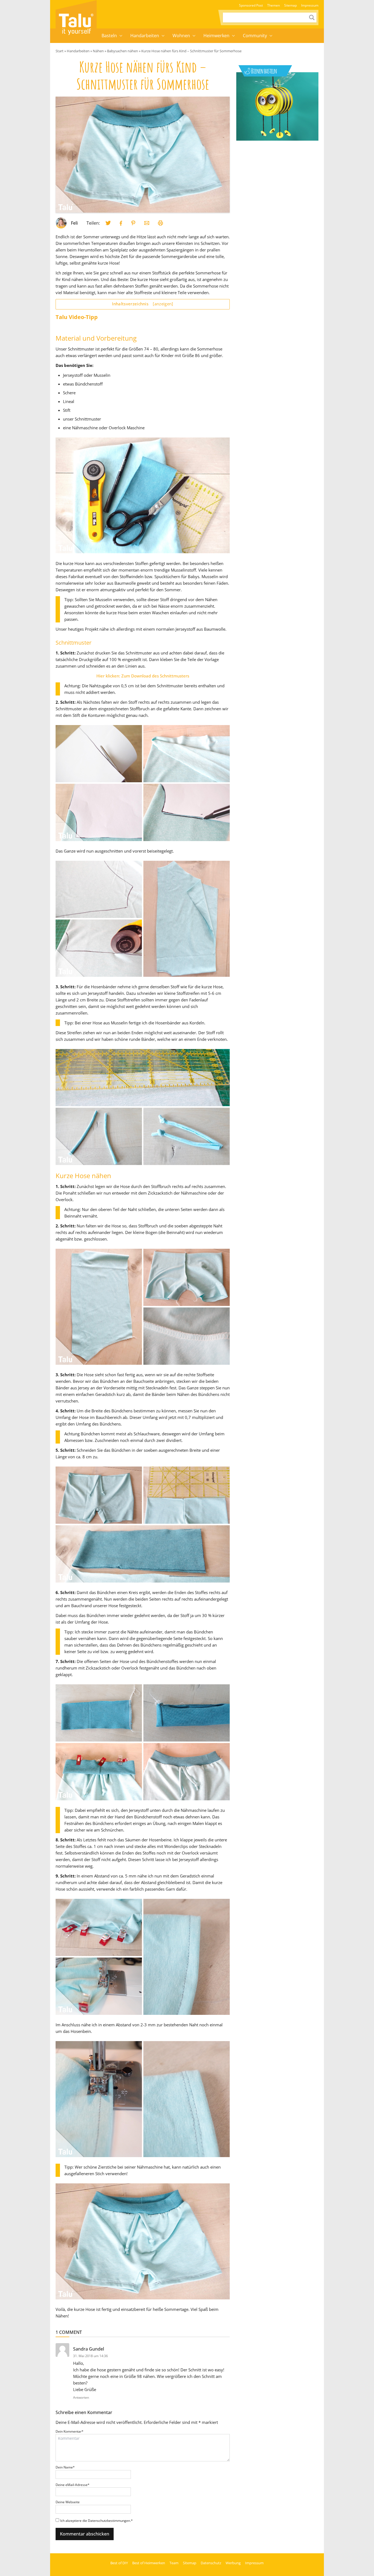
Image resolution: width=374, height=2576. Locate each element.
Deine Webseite (68, 2502)
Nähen (98, 51)
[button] (121, 36)
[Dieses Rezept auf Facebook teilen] (121, 223)
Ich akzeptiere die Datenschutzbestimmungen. (97, 2521)
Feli (74, 223)
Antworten (81, 2397)
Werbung (233, 2563)
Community (255, 36)
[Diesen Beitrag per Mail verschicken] (147, 223)
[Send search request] (312, 18)
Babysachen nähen (123, 51)
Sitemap (290, 5)
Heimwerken (216, 36)
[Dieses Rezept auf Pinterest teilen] (133, 223)
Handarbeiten (145, 36)
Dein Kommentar (70, 2431)
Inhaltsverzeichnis (143, 304)
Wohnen (181, 36)
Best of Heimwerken (149, 2563)
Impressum (310, 5)
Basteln (109, 36)
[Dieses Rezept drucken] (160, 223)
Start (60, 51)
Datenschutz (211, 2563)
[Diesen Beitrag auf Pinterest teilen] (108, 223)
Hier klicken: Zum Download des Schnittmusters (143, 676)
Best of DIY (119, 2563)
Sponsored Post (251, 5)
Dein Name (65, 2467)
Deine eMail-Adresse (73, 2485)
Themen (274, 5)
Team (174, 2563)
